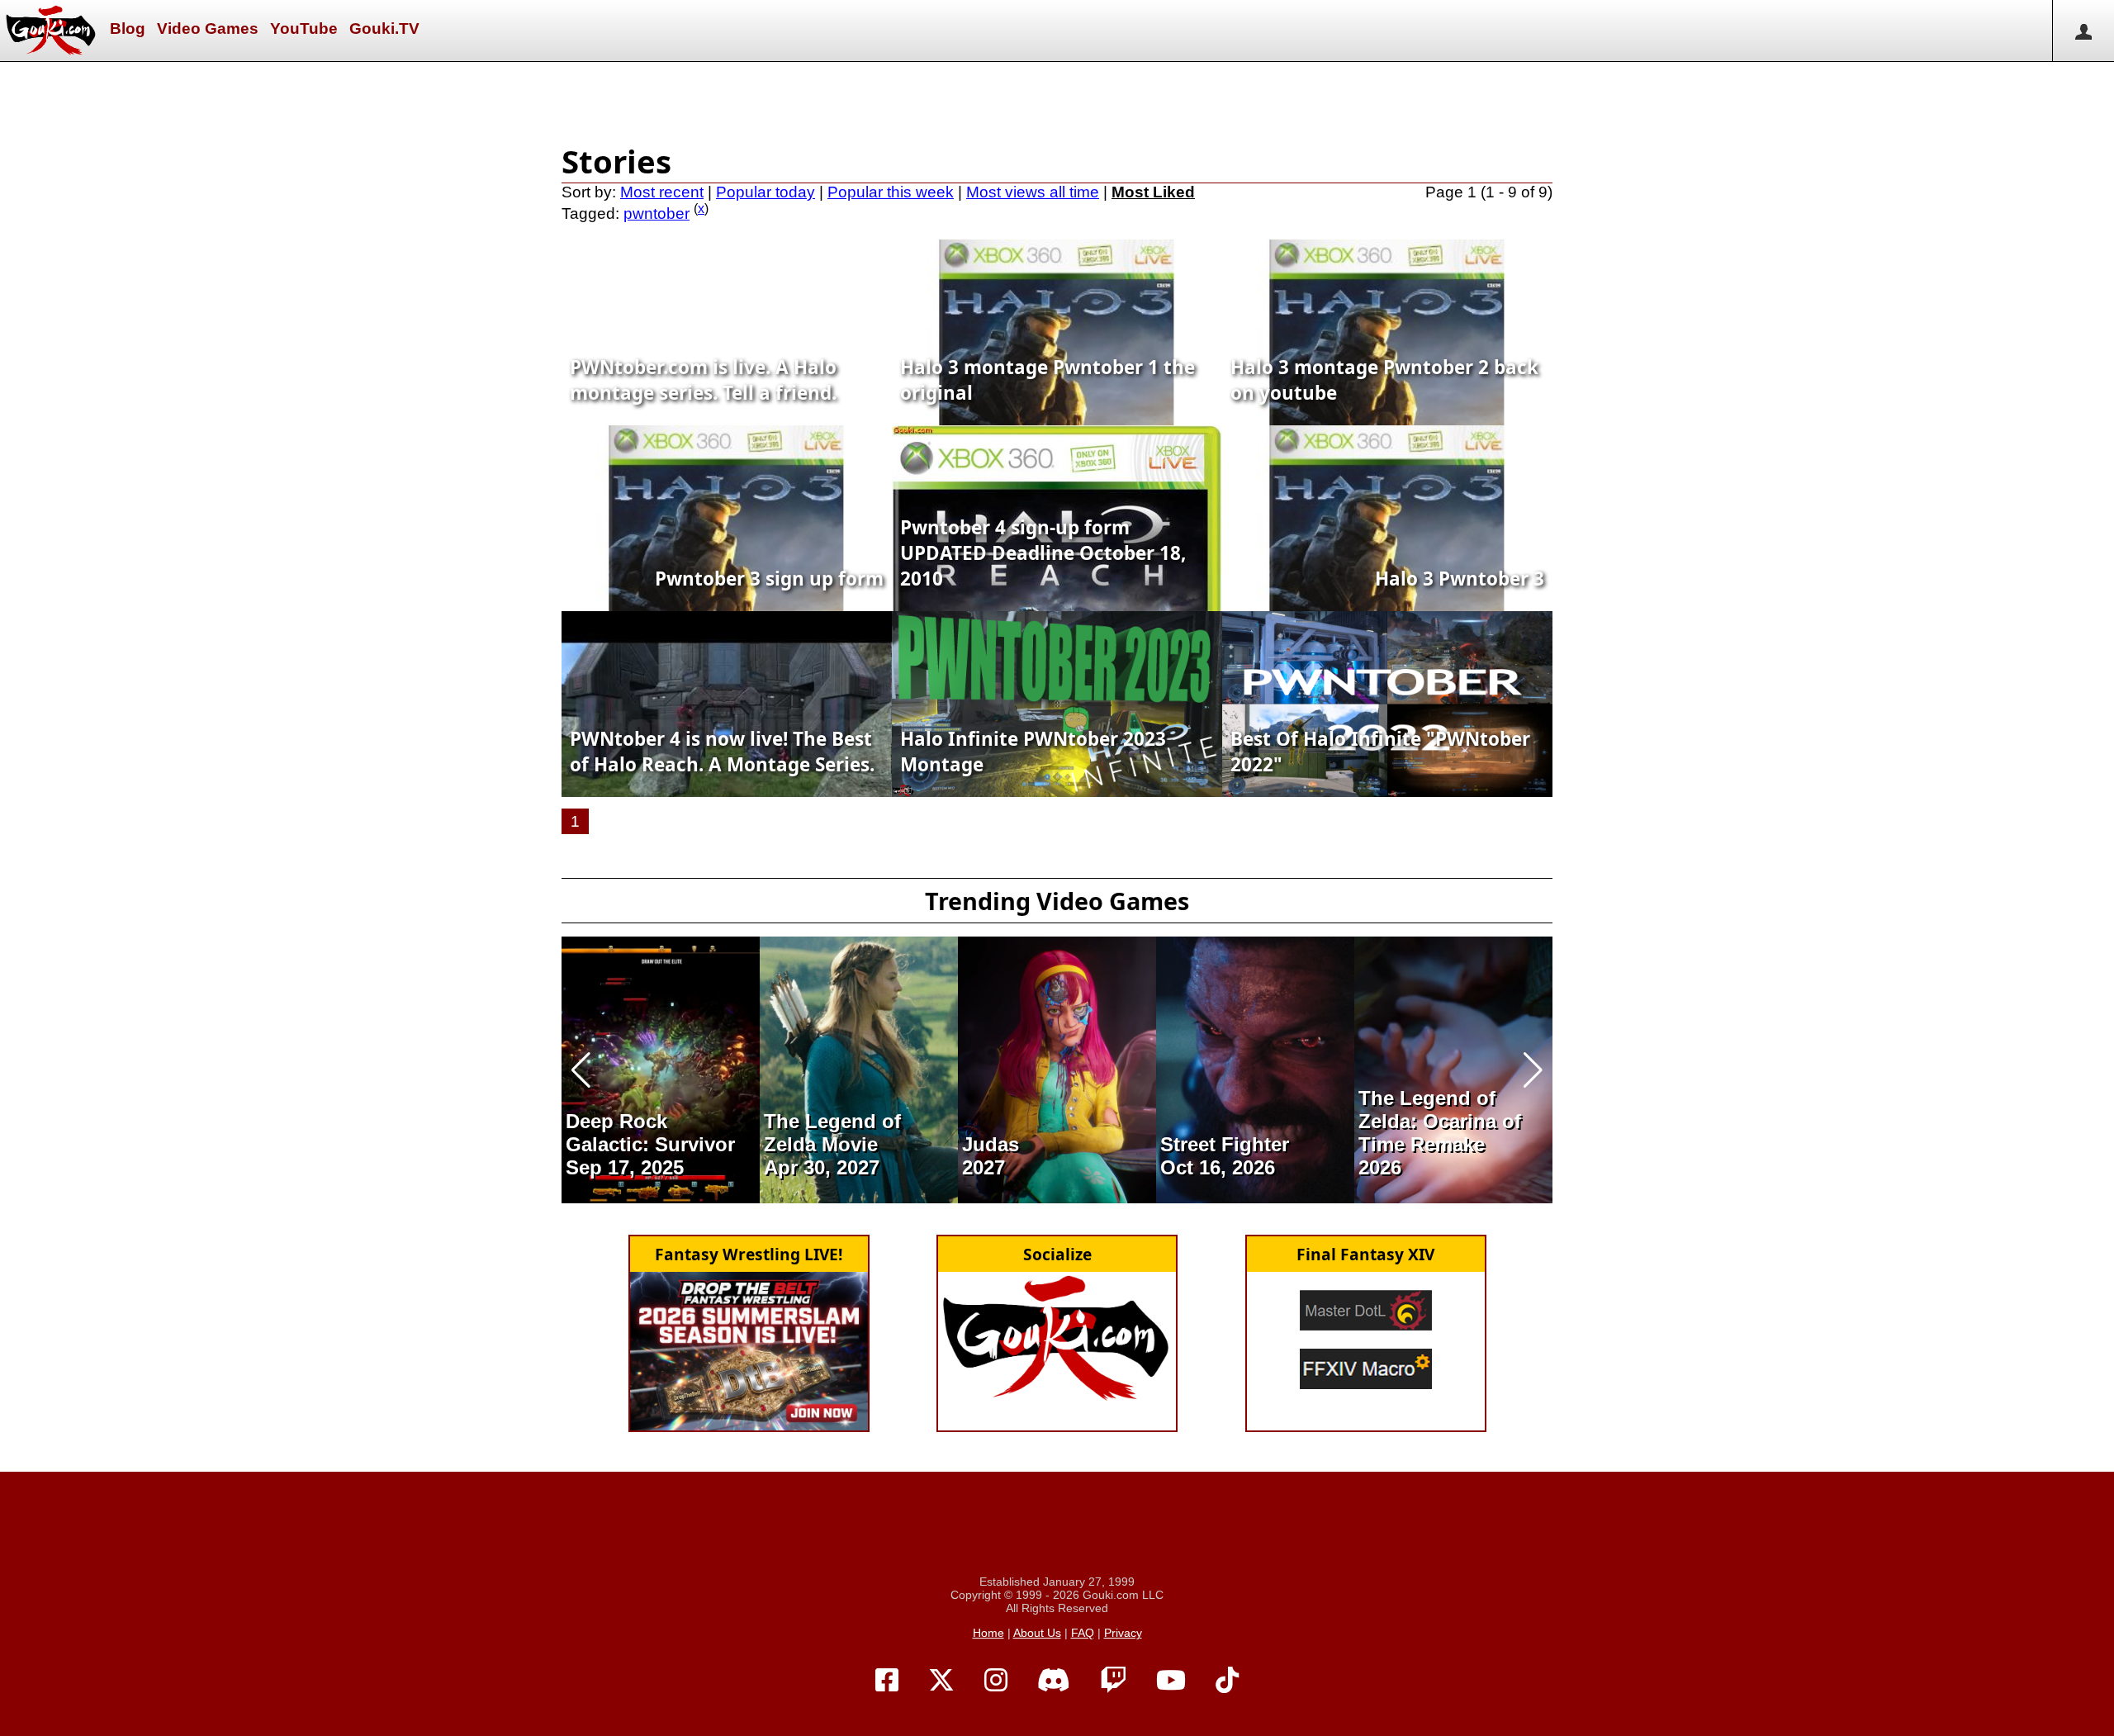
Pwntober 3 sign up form (769, 579)
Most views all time (1033, 192)
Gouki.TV (384, 28)
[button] (581, 1070)
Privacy (1123, 1633)
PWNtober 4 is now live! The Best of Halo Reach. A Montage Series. (722, 752)
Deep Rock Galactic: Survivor (650, 1133)
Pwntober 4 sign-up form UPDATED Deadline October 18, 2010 (1043, 553)
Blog (128, 28)
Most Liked (1153, 192)
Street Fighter (1225, 1144)
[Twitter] (941, 1681)
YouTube (304, 28)
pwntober (656, 213)
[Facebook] (887, 1681)
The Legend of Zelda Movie (832, 1133)
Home (988, 1633)
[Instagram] (996, 1681)
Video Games (208, 28)
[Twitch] (1113, 1681)
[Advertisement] (1057, 99)
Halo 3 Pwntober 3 (1460, 579)
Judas (991, 1144)
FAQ (1083, 1633)
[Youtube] (1171, 1681)
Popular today (765, 192)
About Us (1037, 1633)
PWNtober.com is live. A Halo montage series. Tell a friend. (703, 380)
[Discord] (1054, 1681)
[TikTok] (1227, 1681)
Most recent (662, 192)
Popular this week (891, 192)
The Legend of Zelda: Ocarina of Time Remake (1440, 1121)
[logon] (2083, 31)
